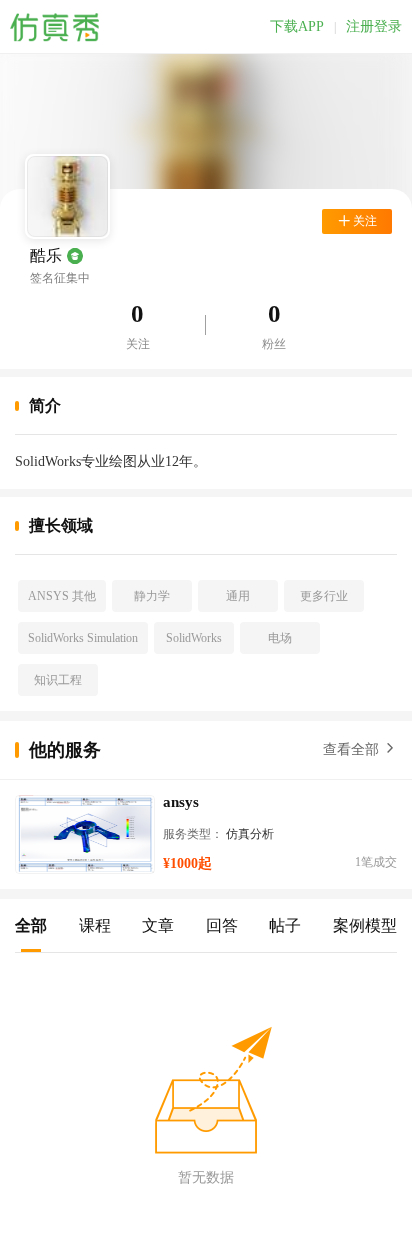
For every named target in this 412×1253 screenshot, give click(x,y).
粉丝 (274, 344)
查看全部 (353, 749)
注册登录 (374, 27)
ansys (181, 802)
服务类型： (193, 834)
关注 (138, 344)
